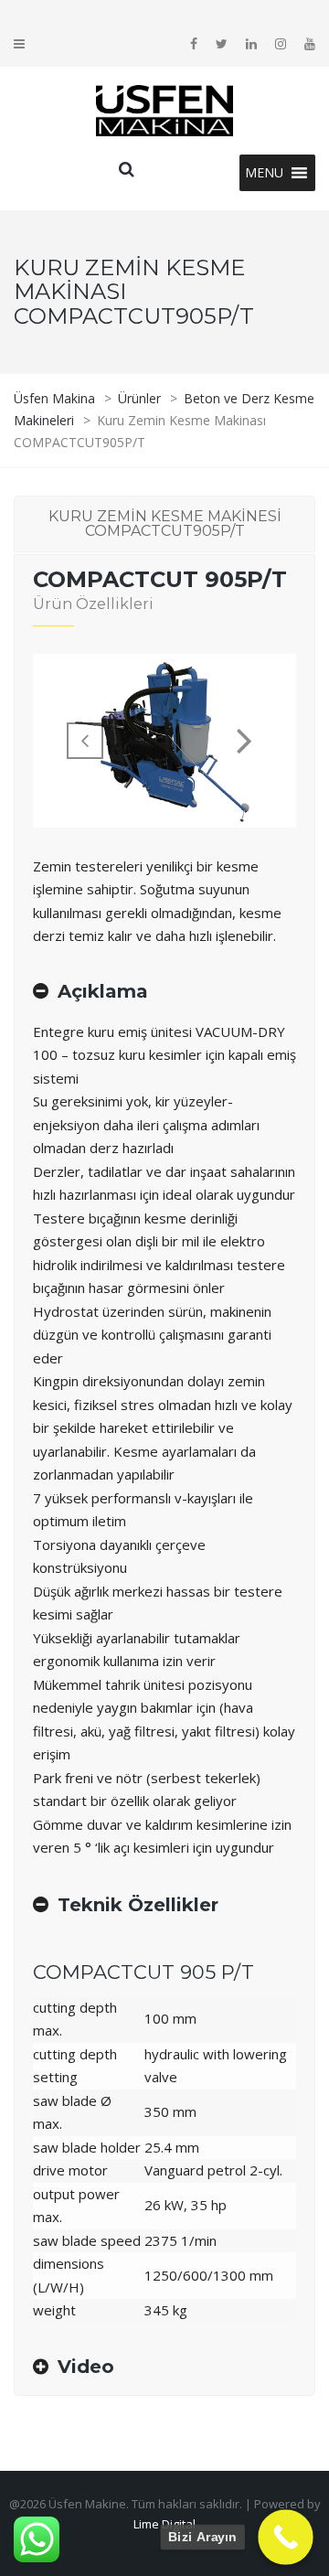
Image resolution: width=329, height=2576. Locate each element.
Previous (85, 741)
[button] (264, 173)
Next (244, 741)
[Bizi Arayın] (286, 2537)
